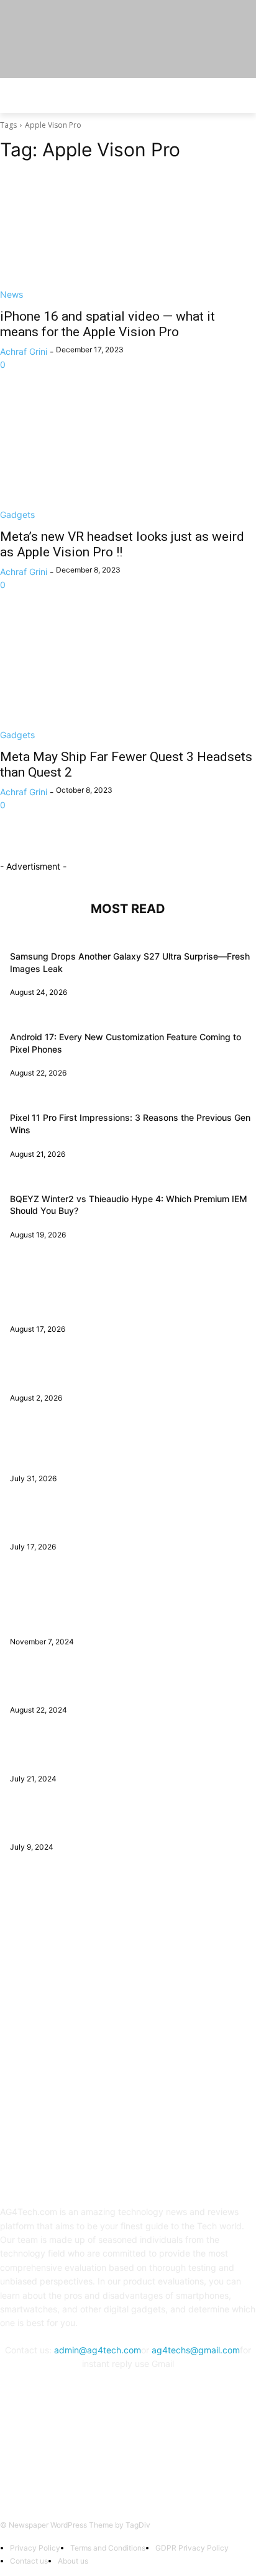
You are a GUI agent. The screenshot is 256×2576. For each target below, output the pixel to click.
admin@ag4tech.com (98, 2350)
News (11, 294)
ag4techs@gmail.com (196, 2350)
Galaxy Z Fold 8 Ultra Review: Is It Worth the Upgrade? (121, 1374)
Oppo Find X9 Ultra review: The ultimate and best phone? (127, 1523)
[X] (143, 2456)
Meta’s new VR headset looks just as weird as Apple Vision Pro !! (122, 544)
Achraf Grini (24, 351)
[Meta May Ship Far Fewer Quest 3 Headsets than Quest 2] (128, 677)
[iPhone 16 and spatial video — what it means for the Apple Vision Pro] (128, 237)
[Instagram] (113, 2456)
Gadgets (17, 515)
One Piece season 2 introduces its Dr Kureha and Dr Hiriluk (130, 1686)
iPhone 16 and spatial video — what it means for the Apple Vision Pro (107, 324)
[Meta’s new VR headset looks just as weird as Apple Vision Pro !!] (128, 457)
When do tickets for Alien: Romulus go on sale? (106, 1823)
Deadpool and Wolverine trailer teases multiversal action (125, 1754)
